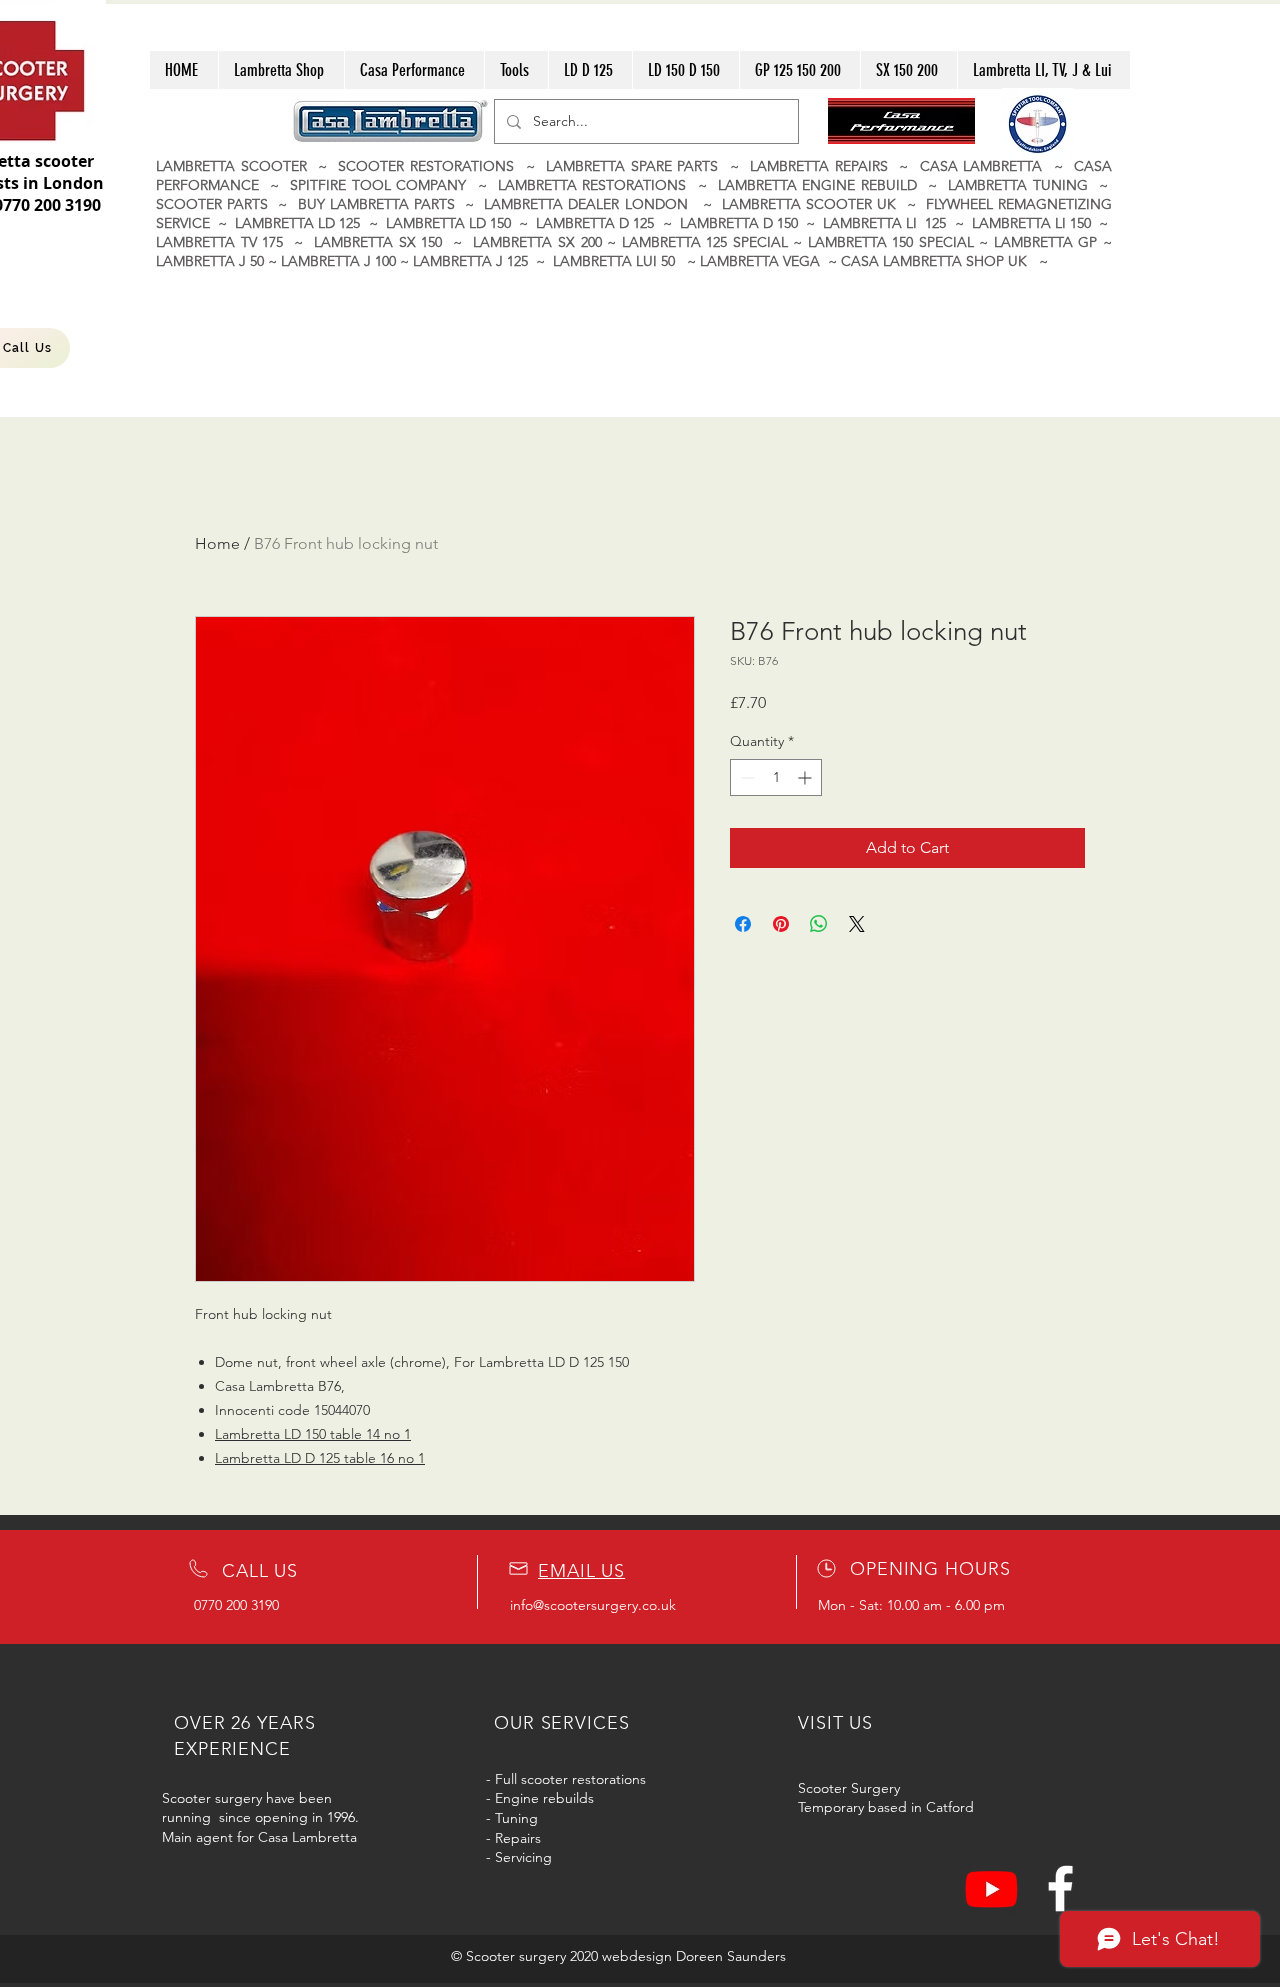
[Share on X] (857, 924)
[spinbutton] (776, 777)
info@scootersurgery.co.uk (593, 1605)
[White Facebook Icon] (1060, 1888)
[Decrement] (745, 777)
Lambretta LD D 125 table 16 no (316, 1458)
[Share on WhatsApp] (819, 924)
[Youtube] (991, 1888)
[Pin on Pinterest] (781, 924)
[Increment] (806, 777)
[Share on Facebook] (743, 924)
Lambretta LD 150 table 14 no (309, 1434)
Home (217, 543)
